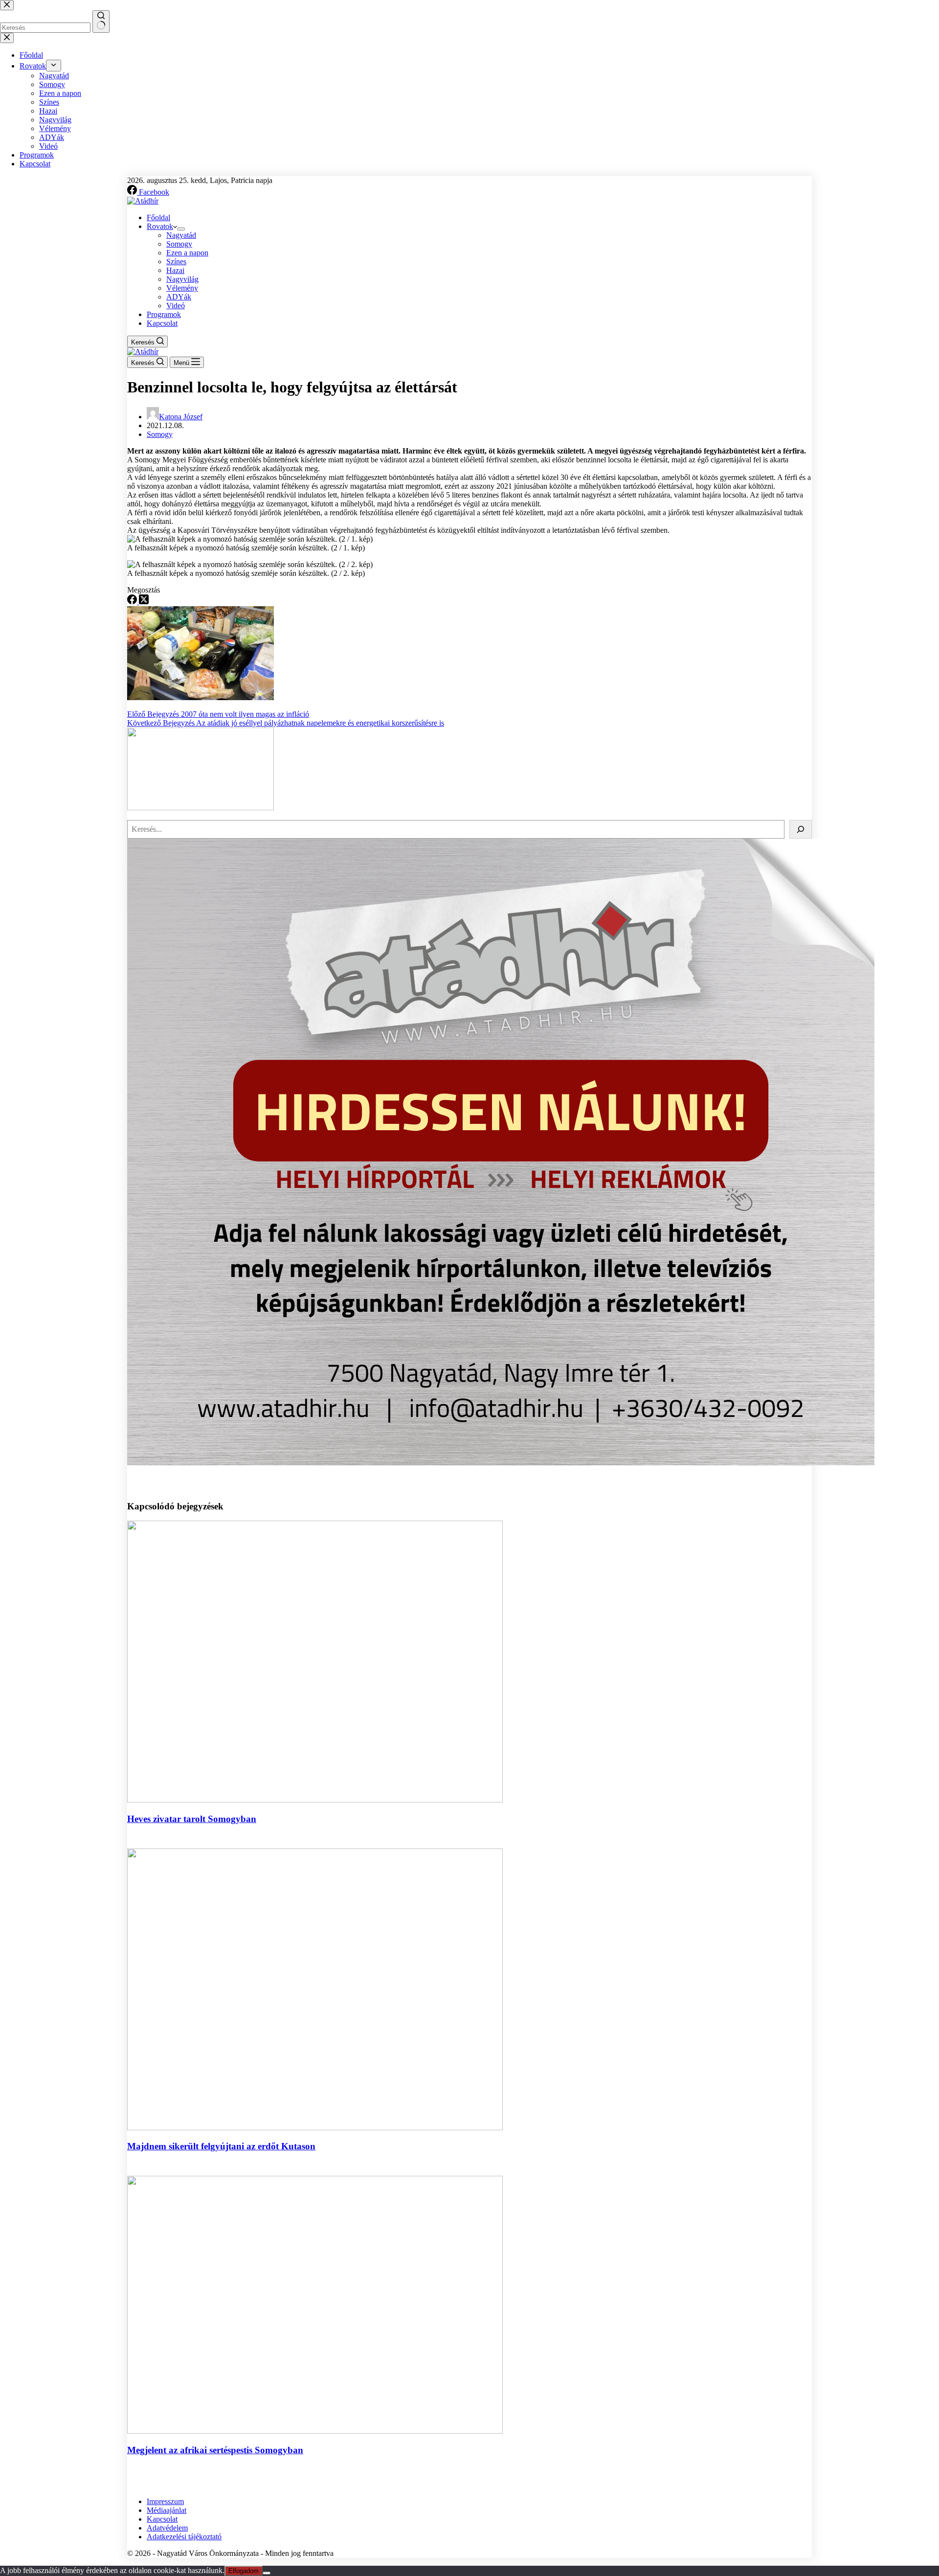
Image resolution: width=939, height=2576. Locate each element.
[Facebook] (133, 602)
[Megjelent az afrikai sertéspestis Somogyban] (315, 2431)
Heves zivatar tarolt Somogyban (192, 1819)
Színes (176, 262)
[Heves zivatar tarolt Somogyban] (315, 1800)
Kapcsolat (162, 323)
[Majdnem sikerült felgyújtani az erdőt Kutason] (315, 2128)
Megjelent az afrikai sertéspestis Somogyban (215, 2450)
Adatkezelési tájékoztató (184, 2537)
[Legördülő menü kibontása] (181, 229)
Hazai (175, 270)
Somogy (179, 244)
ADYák (179, 297)
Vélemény (182, 288)
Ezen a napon (187, 253)
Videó (176, 306)
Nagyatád (181, 235)
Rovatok (160, 226)
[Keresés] (801, 829)
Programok (164, 314)
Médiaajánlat (167, 2510)
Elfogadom (244, 2571)
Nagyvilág (182, 279)
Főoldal (158, 217)
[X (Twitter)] (144, 602)
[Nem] (267, 2573)
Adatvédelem (167, 2528)
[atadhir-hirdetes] (501, 1463)
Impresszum (165, 2501)
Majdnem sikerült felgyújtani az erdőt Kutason (221, 2146)
